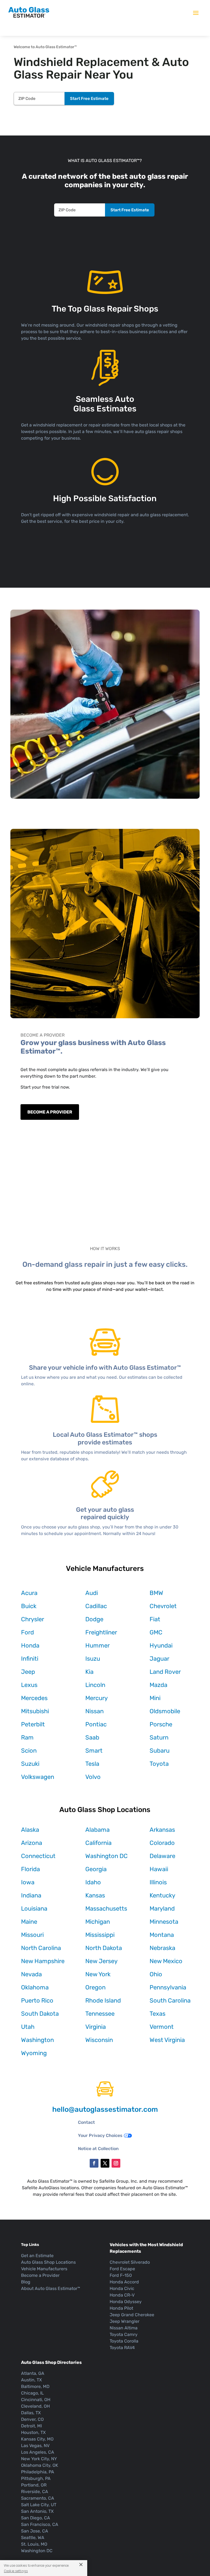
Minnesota (164, 1922)
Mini (155, 1698)
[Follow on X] (105, 2163)
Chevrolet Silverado (130, 2262)
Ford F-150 (121, 2275)
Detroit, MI (31, 2426)
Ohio (156, 1974)
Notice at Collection (98, 2149)
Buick (29, 1606)
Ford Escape (122, 2269)
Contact (86, 2122)
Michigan (98, 1922)
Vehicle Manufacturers (44, 2269)
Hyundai (161, 1645)
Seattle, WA (33, 2538)
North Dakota (104, 1948)
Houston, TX (33, 2432)
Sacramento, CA (38, 2498)
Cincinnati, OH (36, 2400)
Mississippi (100, 1935)
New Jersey (101, 1961)
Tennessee (100, 2014)
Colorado (162, 1843)
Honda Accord (124, 2282)
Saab (92, 1737)
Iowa (28, 1882)
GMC (156, 1632)
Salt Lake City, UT (39, 2505)
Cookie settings (16, 2571)
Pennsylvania (168, 1987)
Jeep (28, 1672)
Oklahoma (35, 1987)
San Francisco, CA (40, 2524)
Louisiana (34, 1909)
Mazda (158, 1685)
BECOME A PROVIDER (50, 1112)
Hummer (97, 1645)
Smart (94, 1751)
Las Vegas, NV (35, 2446)
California (98, 1843)
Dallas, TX (31, 2413)
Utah (28, 2027)
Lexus (29, 1685)
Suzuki (30, 1764)
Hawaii (159, 1869)
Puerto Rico (37, 2000)
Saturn (159, 1737)
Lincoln (95, 1685)
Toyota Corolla (124, 2341)
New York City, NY (39, 2459)
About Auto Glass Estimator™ (51, 2288)
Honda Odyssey (126, 2302)
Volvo (93, 1777)
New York (98, 1974)
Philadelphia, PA (38, 2472)
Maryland (162, 1909)
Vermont (162, 2027)
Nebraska (162, 1948)
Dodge (94, 1619)
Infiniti (30, 1659)
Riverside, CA (35, 2492)
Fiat (155, 1619)
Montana (162, 1935)
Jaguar (159, 1659)
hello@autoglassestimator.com (105, 2109)
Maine (29, 1922)
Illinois (158, 1882)
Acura (29, 1593)
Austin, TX (31, 2380)
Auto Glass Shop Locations (48, 2262)
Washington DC (107, 1856)
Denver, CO (32, 2419)
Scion (29, 1751)
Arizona (32, 1843)
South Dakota (40, 2014)
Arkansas (162, 1830)
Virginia (96, 2027)
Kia (89, 1672)
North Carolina (41, 1948)
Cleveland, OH (35, 2406)
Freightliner (101, 1632)
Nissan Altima (124, 2328)
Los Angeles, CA (38, 2452)
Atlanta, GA (33, 2373)
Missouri (32, 1935)
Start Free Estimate (89, 99)
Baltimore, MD (35, 2386)
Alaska (30, 1830)
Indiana (31, 1895)
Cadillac (96, 1606)
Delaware (162, 1856)
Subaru (160, 1751)
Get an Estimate (37, 2256)
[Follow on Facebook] (94, 2163)
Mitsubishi (35, 1711)
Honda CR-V (122, 2295)
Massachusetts (106, 1909)
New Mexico (166, 1961)
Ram (27, 1737)
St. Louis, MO (34, 2544)
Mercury (97, 1698)
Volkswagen (38, 1777)
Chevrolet (163, 1606)
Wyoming (34, 2053)
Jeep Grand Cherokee (132, 2315)
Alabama (97, 1830)
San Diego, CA (36, 2518)
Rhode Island (103, 2000)
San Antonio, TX (37, 2511)
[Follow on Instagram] (116, 2163)
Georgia (96, 1869)
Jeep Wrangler (125, 2321)
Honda (30, 1645)
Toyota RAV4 (122, 2348)
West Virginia (167, 2040)
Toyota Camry (124, 2334)
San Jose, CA (35, 2531)
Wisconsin (99, 2040)
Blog (26, 2282)
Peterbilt (33, 1724)
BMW (156, 1593)
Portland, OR (34, 2485)
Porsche (161, 1724)
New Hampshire (43, 1961)
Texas (157, 2014)
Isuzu (93, 1659)
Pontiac (96, 1724)
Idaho (93, 1882)
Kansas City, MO (37, 2439)
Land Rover (165, 1672)
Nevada (31, 1974)
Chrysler (33, 1619)
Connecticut (38, 1856)
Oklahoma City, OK (40, 2465)
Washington (37, 2040)
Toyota (159, 1764)
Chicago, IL (32, 2393)
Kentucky (162, 1895)
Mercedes (34, 1698)
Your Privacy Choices (100, 2135)
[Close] (79, 2564)
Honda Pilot (121, 2308)
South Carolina (170, 2000)
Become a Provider (40, 2275)
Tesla (92, 1764)
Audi (92, 1593)
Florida (30, 1869)
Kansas (95, 1895)
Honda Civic (122, 2288)
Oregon (95, 1987)
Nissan (94, 1711)
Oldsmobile (165, 1711)
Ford (27, 1632)
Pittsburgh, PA (36, 2478)
